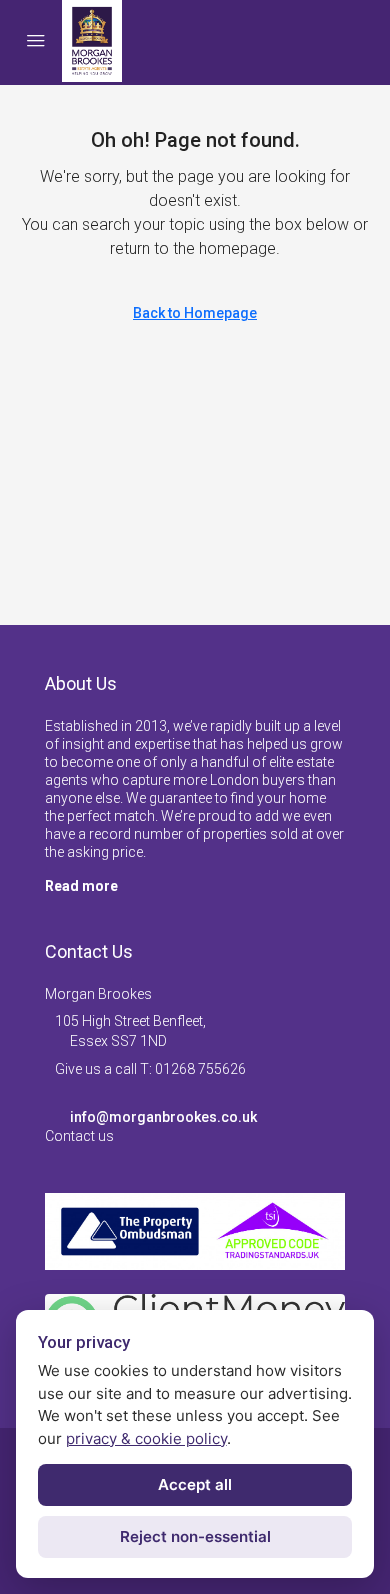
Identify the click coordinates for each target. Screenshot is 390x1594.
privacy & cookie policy (146, 1438)
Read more (81, 886)
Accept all (195, 1484)
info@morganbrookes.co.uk (163, 1117)
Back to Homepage (195, 313)
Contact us (79, 1136)
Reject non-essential (195, 1536)
